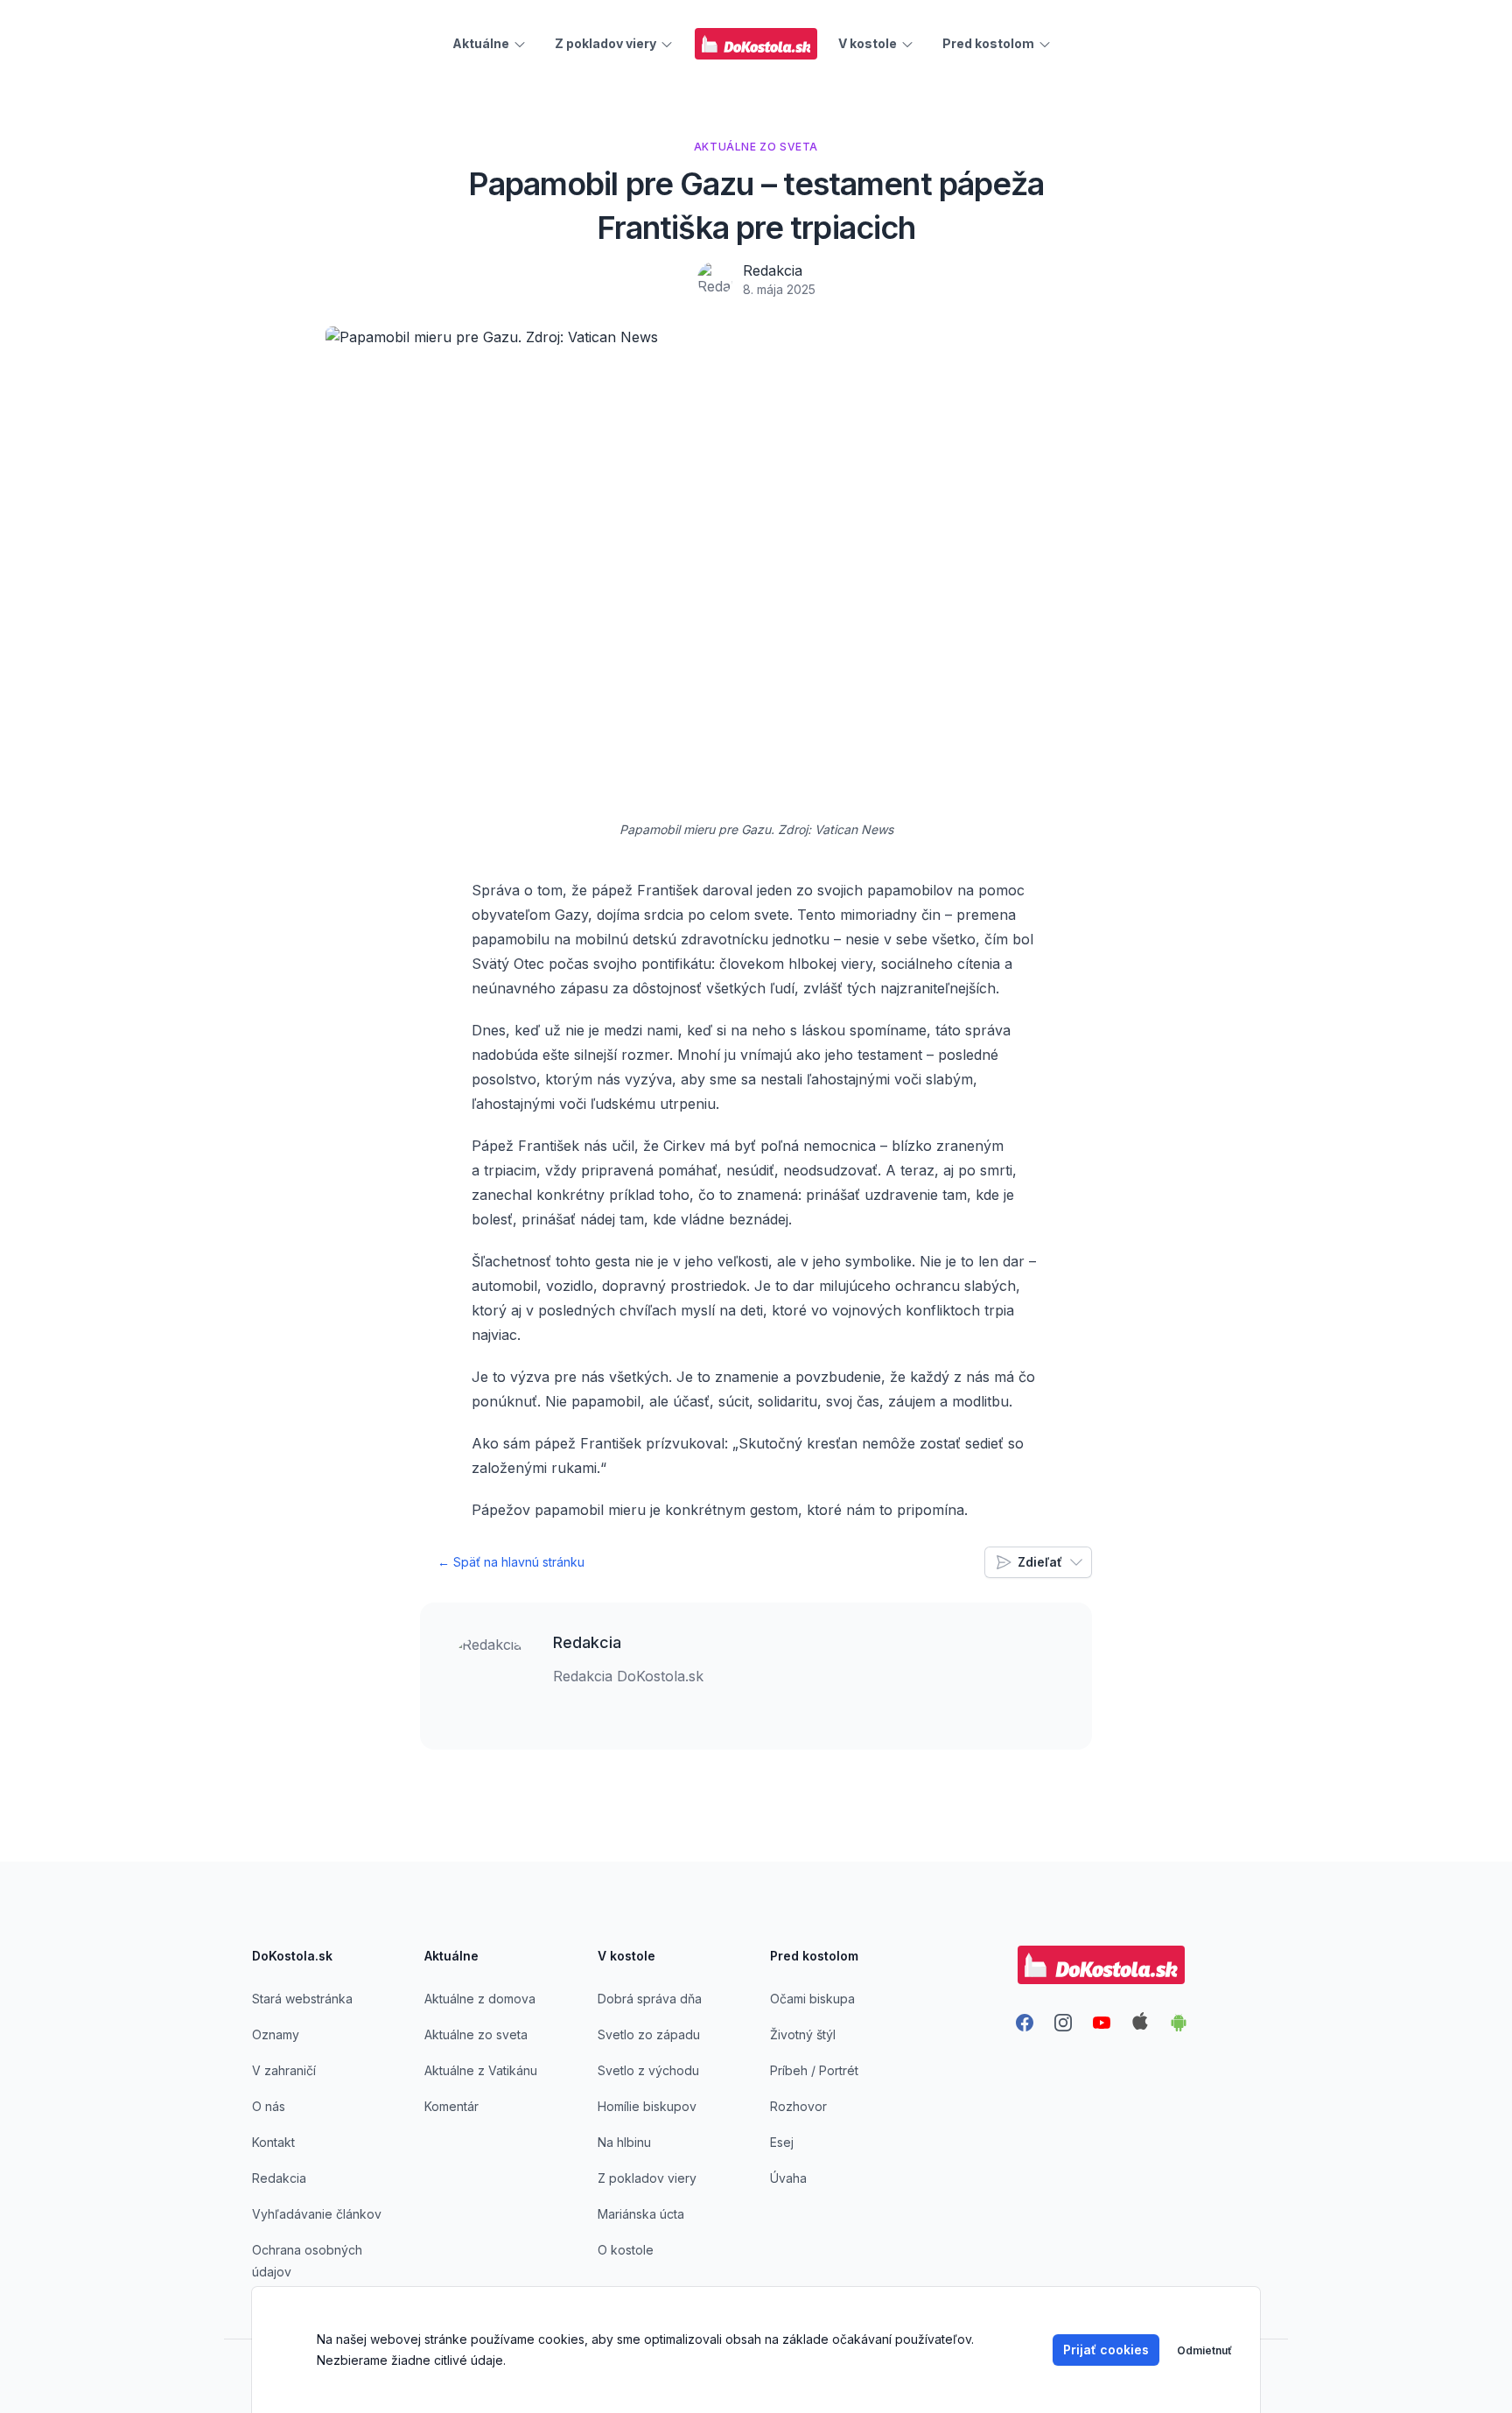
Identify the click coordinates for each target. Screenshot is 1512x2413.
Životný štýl (803, 2034)
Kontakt (273, 2142)
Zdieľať (1040, 1562)
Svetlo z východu (648, 2070)
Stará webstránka (302, 1999)
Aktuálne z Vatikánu (481, 2070)
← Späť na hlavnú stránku (511, 1562)
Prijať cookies (1106, 2350)
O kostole (626, 2250)
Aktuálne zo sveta (476, 2034)
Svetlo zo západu (649, 2034)
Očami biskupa (812, 1999)
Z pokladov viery (647, 2178)
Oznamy (276, 2034)
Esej (782, 2142)
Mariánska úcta (641, 2214)
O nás (269, 2106)
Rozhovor (798, 2106)
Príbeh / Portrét (814, 2070)
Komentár (451, 2106)
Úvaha (788, 2178)
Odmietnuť (1204, 2350)
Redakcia (773, 270)
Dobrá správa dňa (650, 1999)
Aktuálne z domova (480, 1999)
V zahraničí (284, 2070)
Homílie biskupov (647, 2106)
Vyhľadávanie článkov (317, 2214)
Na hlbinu (624, 2142)
